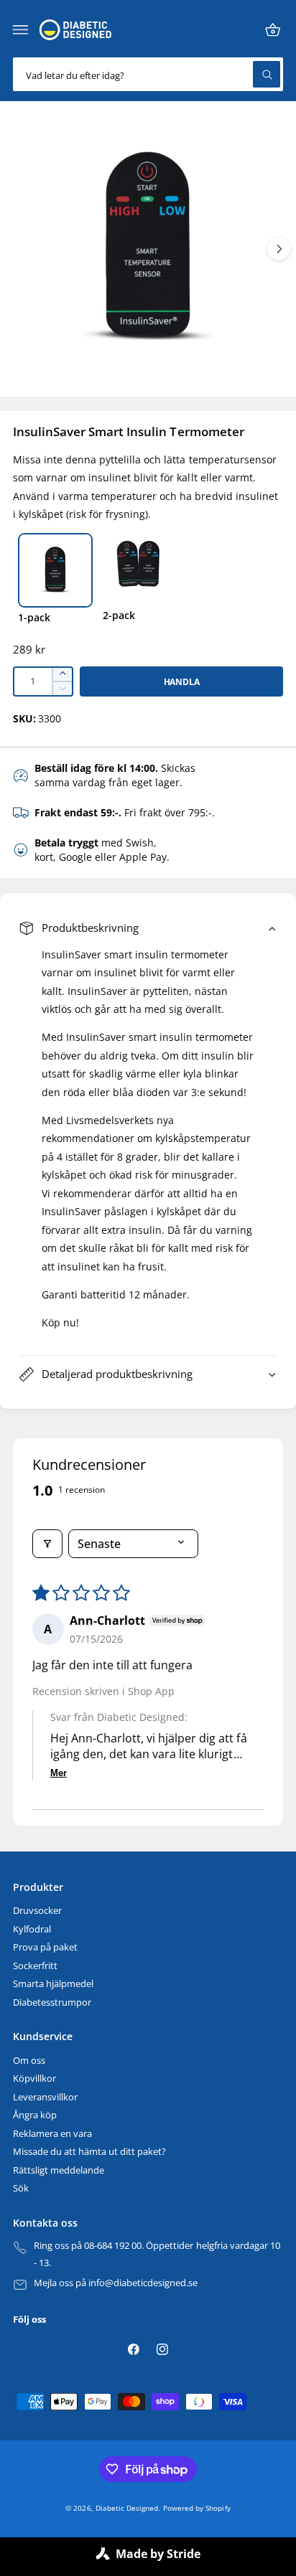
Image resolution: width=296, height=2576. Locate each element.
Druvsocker (37, 1911)
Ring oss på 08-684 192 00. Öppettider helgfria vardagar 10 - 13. (157, 2254)
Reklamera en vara (52, 2134)
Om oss (29, 2061)
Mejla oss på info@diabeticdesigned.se (116, 2283)
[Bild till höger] (279, 249)
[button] (21, 30)
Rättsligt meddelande (59, 2170)
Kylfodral (32, 1929)
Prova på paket (45, 1947)
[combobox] (148, 74)
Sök (21, 2188)
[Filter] (47, 1544)
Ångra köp (35, 2115)
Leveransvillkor (45, 2097)
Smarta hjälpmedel (53, 1984)
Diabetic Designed (127, 2508)
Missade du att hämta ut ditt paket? (89, 2152)
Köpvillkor (34, 2079)
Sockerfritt (35, 1966)
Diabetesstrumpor (52, 2002)
